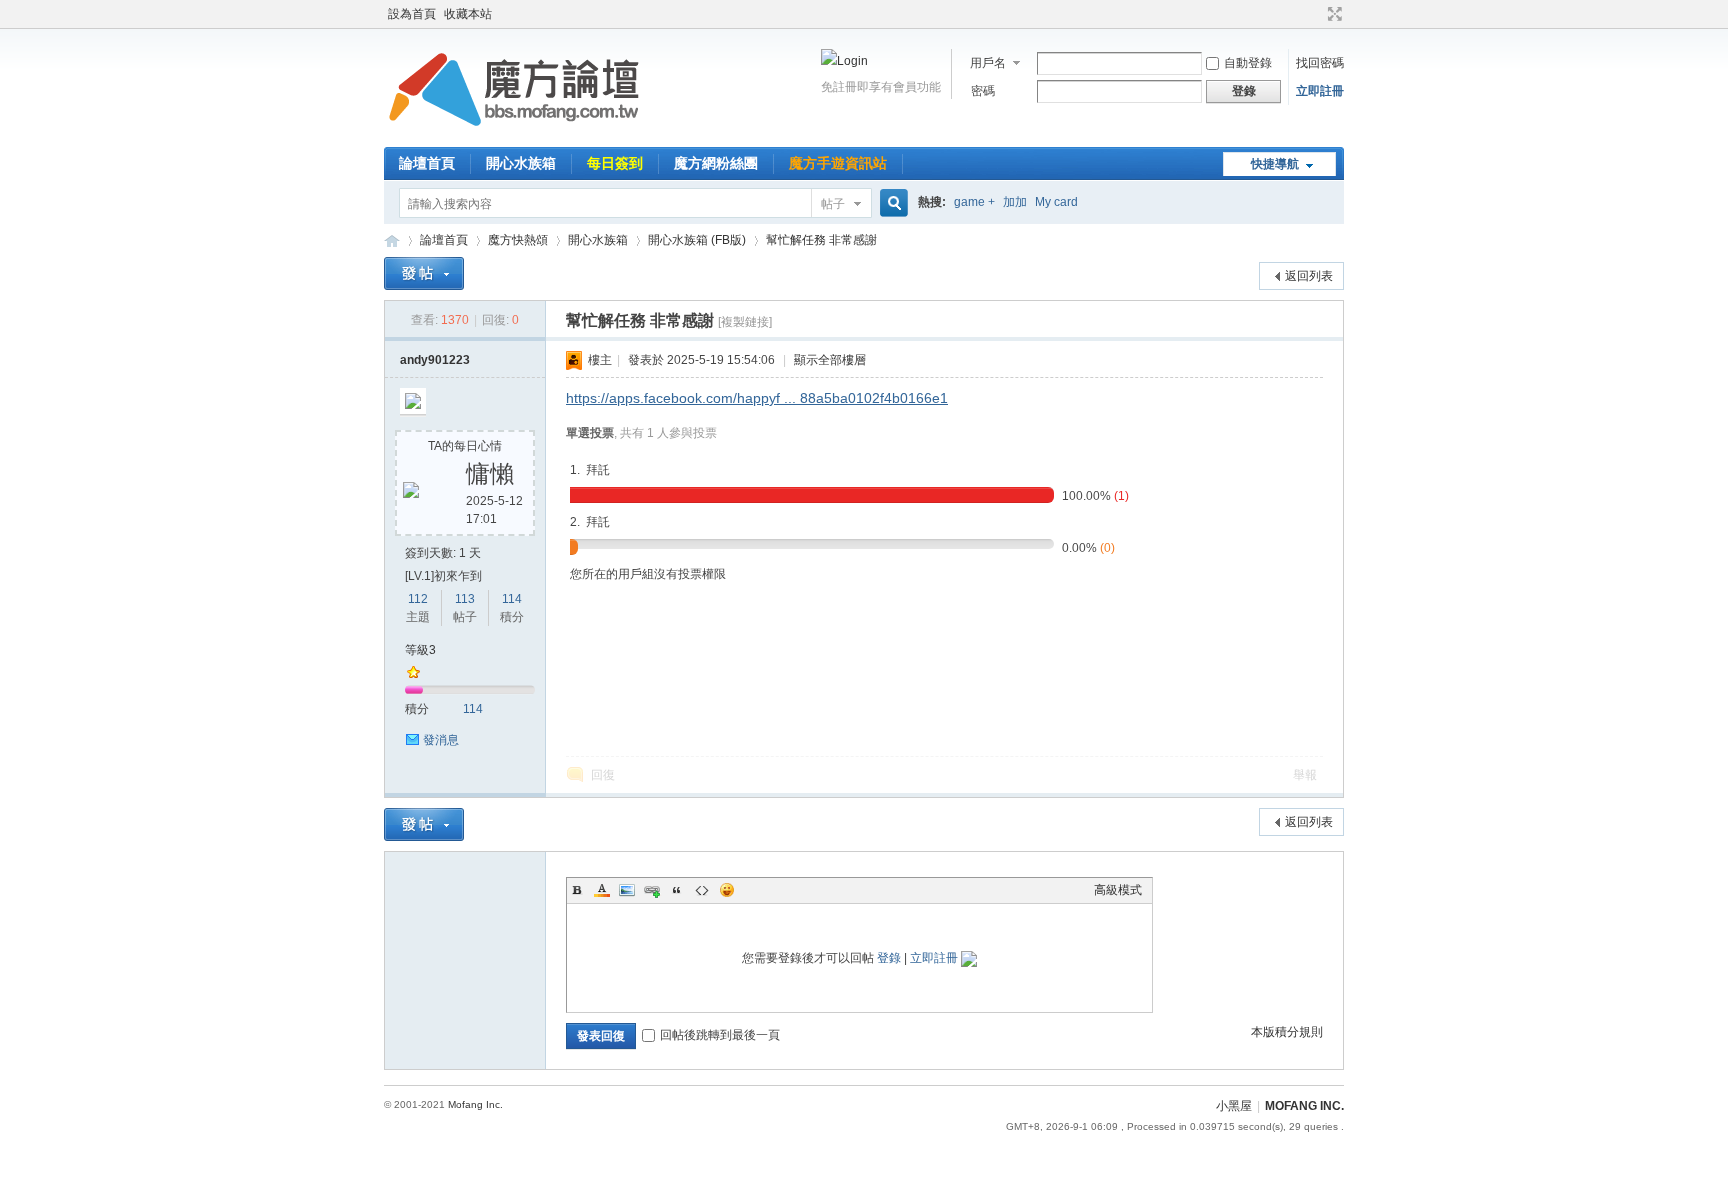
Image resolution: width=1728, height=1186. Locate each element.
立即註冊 (1320, 91)
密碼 (983, 91)
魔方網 (392, 240)
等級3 (420, 650)
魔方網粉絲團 (716, 163)
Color (602, 890)
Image (627, 890)
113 (465, 599)
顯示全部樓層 (830, 360)
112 (418, 599)
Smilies (727, 890)
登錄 (889, 958)
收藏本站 (468, 14)
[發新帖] (424, 273)
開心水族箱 (521, 163)
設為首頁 (412, 14)
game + (974, 202)
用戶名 (988, 63)
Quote (677, 890)
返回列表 (1309, 276)
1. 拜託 (590, 470)
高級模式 (1118, 890)
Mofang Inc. (475, 1104)
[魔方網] (514, 135)
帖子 (833, 204)
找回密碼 (1320, 63)
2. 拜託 (590, 522)
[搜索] (891, 203)
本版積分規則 (1287, 1032)
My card (1056, 202)
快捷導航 (1275, 164)
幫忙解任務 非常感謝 (821, 240)
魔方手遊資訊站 (838, 163)
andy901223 (435, 360)
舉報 (1305, 775)
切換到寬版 (1332, 14)
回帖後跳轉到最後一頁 (720, 1035)
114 (512, 599)
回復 (603, 775)
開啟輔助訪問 (1316, 14)
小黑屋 (1234, 1106)
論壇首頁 (427, 163)
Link (652, 890)
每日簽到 (615, 163)
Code (702, 890)
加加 (1015, 202)
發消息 (441, 740)
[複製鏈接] (745, 322)
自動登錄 (1248, 63)
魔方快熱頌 (518, 240)
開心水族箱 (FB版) (697, 240)
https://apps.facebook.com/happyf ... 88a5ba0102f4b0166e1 (757, 398)
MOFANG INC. (1304, 1106)
